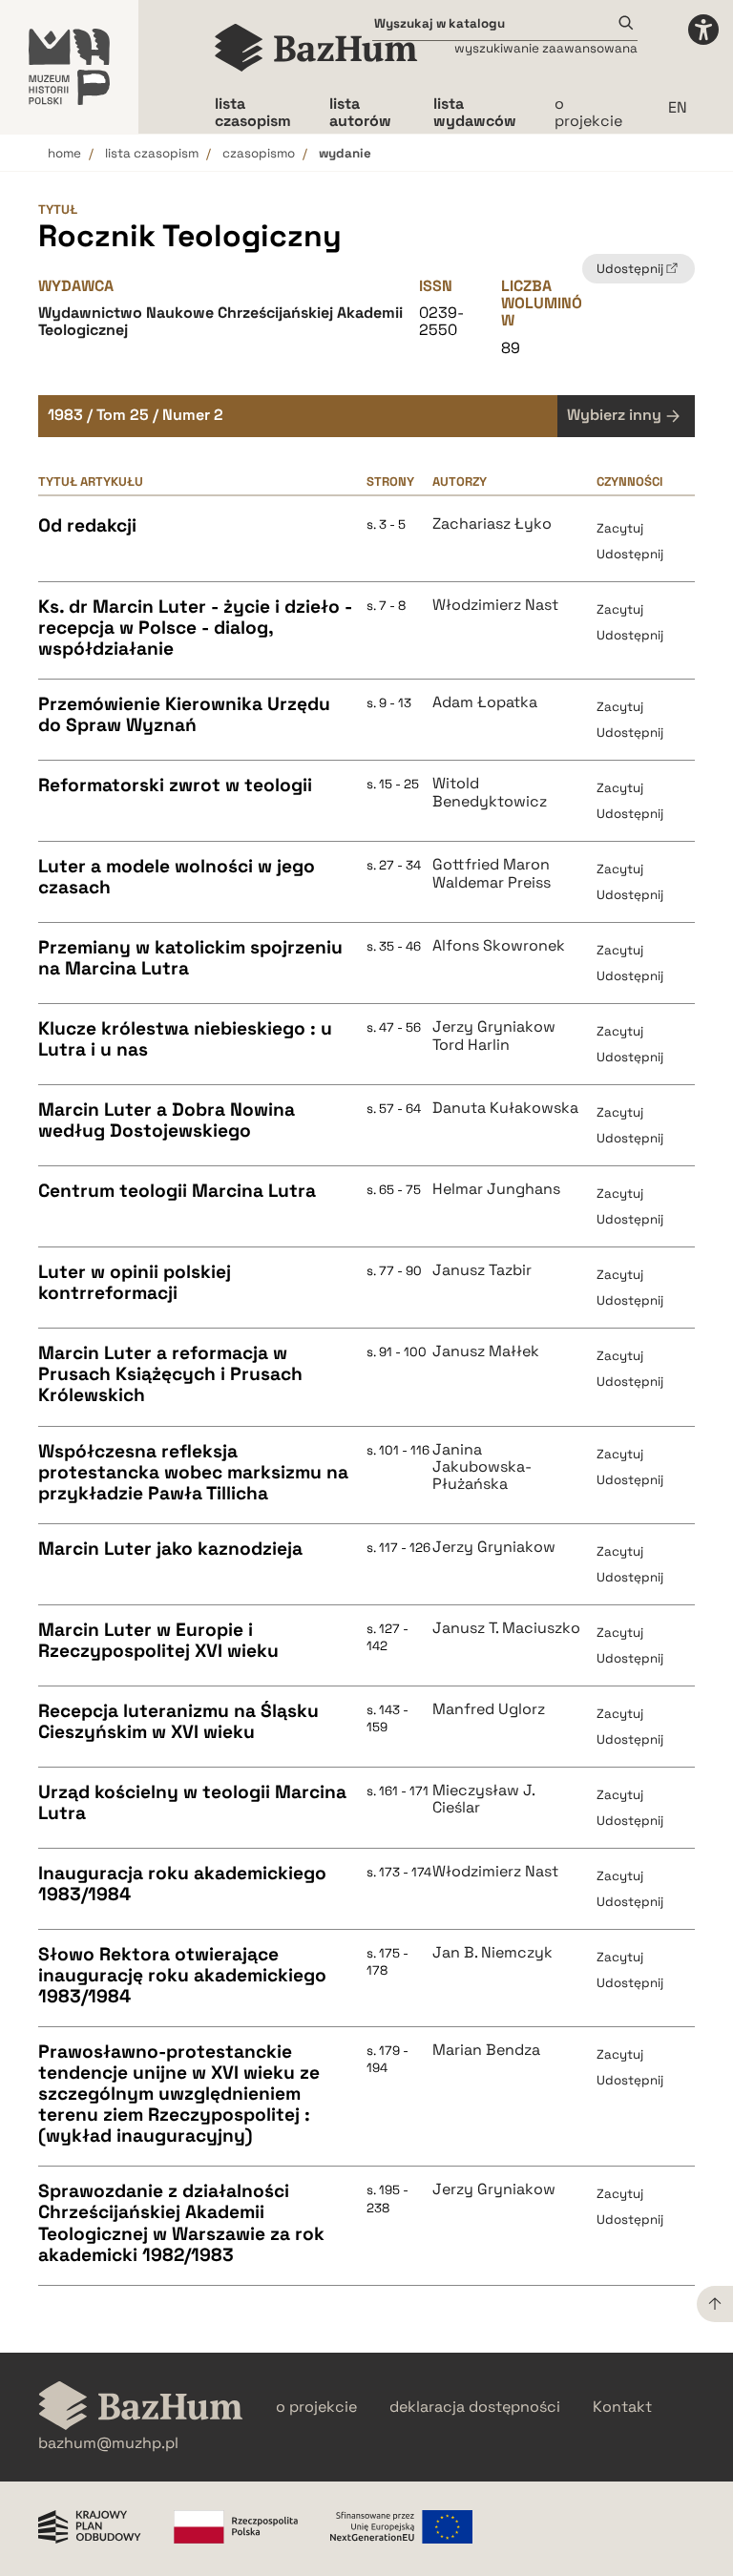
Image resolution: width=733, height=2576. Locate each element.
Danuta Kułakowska (505, 1108)
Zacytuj (620, 528)
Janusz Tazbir (482, 1270)
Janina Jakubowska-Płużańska (482, 1467)
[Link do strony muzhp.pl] (69, 67)
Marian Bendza (486, 2050)
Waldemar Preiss (492, 883)
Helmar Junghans (496, 1189)
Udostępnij (630, 554)
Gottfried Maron (491, 865)
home (64, 153)
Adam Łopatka (485, 702)
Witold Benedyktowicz (490, 793)
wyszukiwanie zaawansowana (546, 48)
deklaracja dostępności (475, 2407)
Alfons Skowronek (499, 946)
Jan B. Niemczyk (492, 1953)
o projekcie (588, 112)
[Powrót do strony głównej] (141, 2408)
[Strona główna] (316, 48)
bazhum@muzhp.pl (108, 2443)
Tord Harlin (471, 1045)
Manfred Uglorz (489, 1709)
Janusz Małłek (486, 1351)
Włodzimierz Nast (495, 605)
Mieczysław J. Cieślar (483, 1800)
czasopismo (259, 153)
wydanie (345, 153)
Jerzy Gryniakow (494, 1027)
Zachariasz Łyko (492, 524)
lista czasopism (152, 153)
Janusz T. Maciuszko (506, 1628)
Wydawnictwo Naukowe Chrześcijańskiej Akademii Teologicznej (220, 321)
